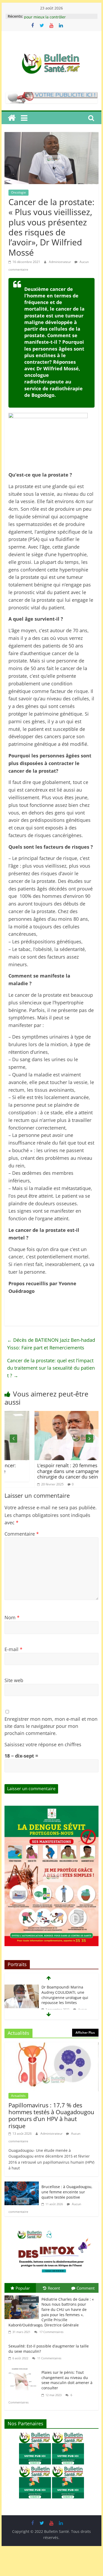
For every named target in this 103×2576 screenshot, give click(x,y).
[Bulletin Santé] (12, 118)
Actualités (18, 2096)
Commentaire (22, 1534)
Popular (23, 2288)
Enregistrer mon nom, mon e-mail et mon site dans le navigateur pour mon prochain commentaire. (51, 1726)
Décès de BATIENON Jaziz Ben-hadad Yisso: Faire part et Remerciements (51, 1344)
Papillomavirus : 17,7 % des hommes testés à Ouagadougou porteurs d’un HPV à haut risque (51, 2115)
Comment (86, 2288)
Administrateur (60, 262)
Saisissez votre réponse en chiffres (43, 1744)
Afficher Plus (85, 2033)
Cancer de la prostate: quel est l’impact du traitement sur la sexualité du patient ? (51, 1368)
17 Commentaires (51, 2332)
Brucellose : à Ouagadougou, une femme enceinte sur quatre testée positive (67, 2192)
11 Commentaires (49, 2358)
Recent (54, 2288)
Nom (12, 1617)
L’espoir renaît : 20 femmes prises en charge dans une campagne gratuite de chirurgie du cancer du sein (51, 1471)
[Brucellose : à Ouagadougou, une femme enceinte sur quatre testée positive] (22, 2185)
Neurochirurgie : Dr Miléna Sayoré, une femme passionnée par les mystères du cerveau (67, 1995)
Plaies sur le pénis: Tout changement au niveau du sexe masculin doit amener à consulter (67, 2380)
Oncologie (18, 192)
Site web (14, 1680)
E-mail (13, 1649)
